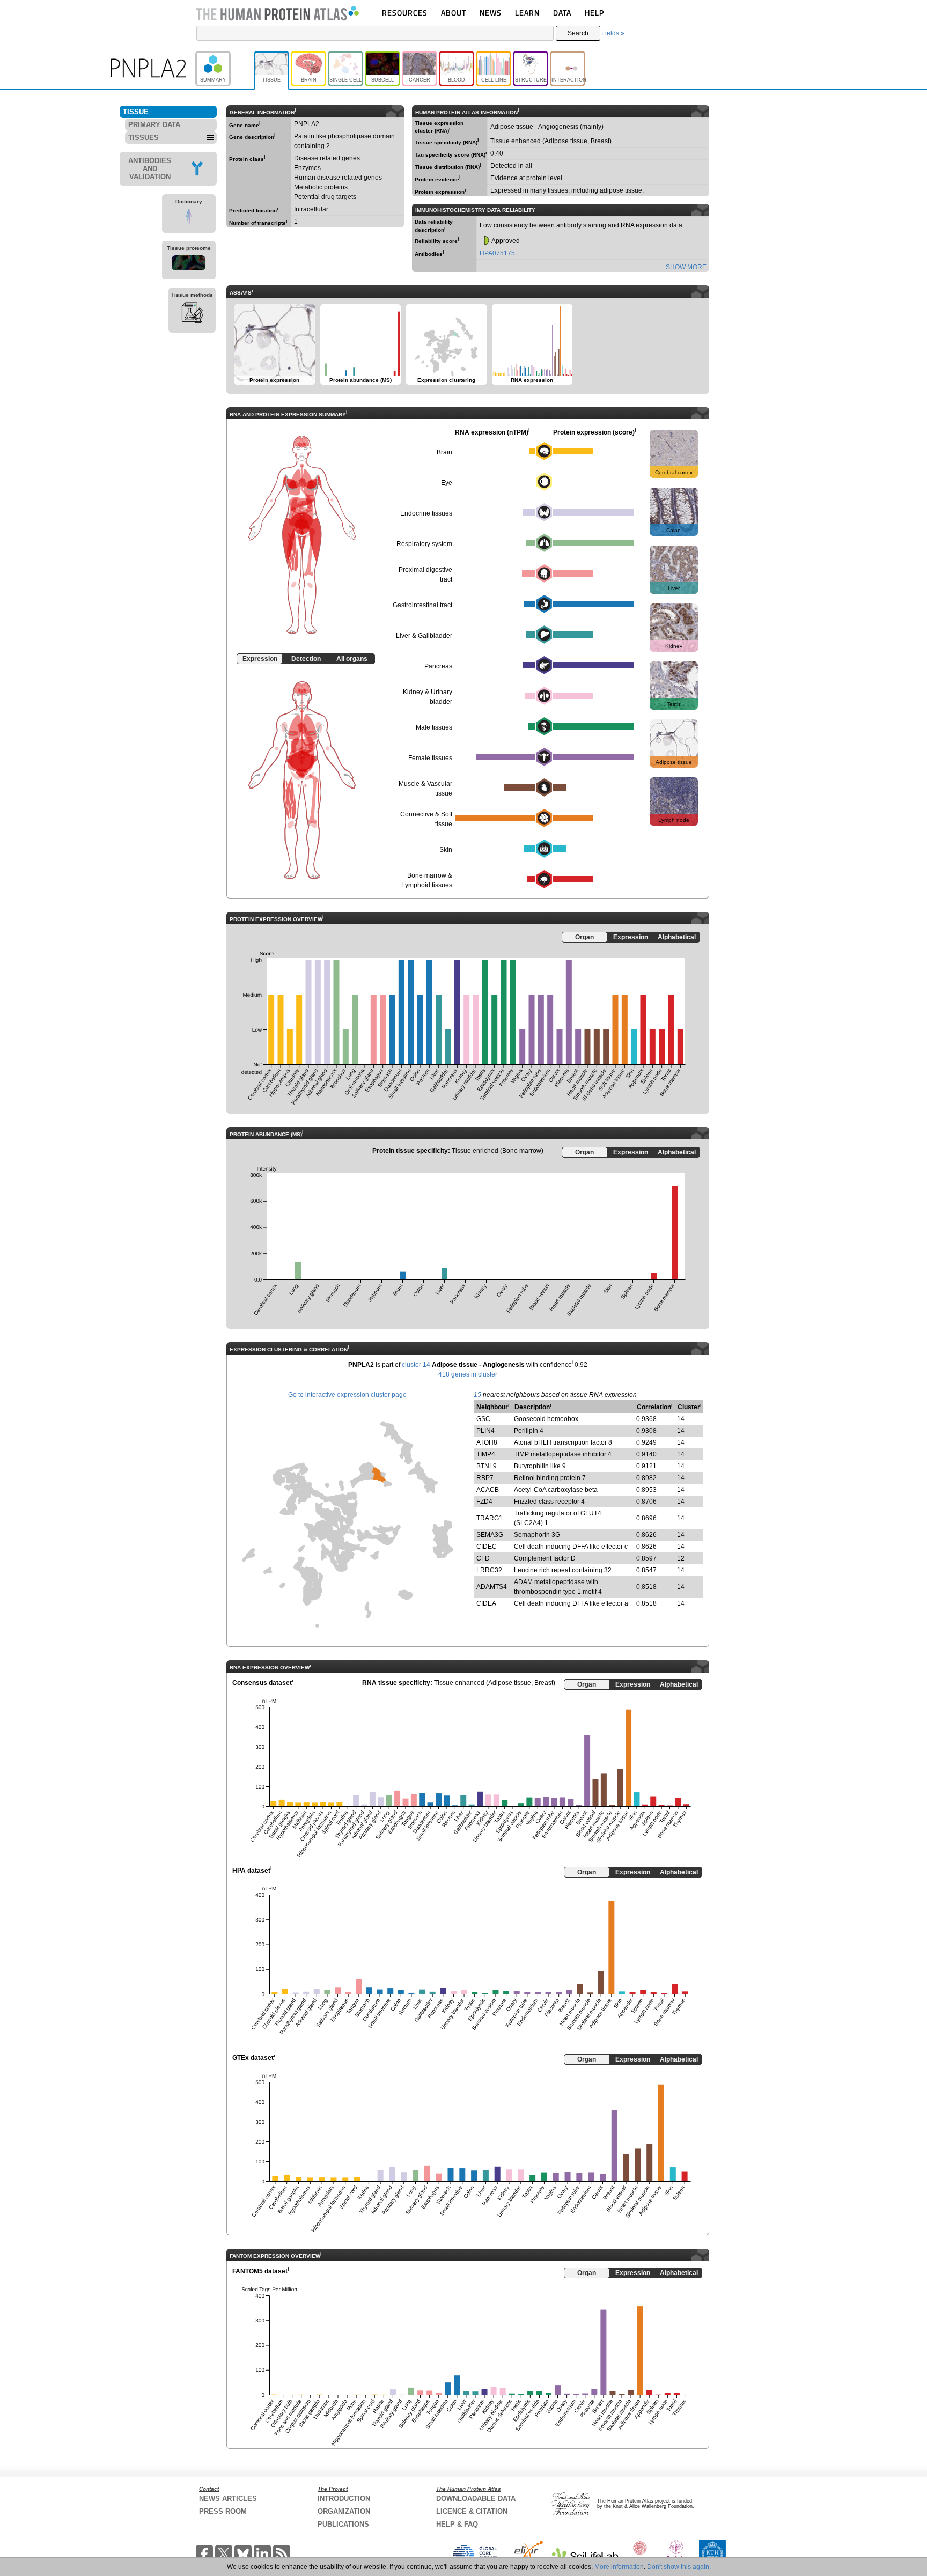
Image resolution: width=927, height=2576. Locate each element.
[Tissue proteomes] (189, 264)
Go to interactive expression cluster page (347, 1395)
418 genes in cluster (468, 1374)
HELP (594, 13)
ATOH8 (487, 1442)
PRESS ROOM (223, 2511)
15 (477, 1395)
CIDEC (487, 1547)
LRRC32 (489, 1570)
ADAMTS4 (492, 1587)
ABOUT (454, 13)
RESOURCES (405, 13)
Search (578, 33)
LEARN (527, 13)
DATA (562, 13)
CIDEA (486, 1603)
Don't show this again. (679, 2567)
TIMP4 (486, 1454)
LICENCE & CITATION (472, 2511)
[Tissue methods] (192, 314)
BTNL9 (487, 1466)
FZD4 (484, 1502)
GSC (483, 1419)
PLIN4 (485, 1431)
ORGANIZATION (344, 2511)
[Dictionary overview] (189, 218)
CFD (483, 1558)
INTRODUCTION (344, 2498)
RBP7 (485, 1478)
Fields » (613, 33)
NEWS (491, 13)
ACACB (488, 1490)
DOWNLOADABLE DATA (476, 2498)
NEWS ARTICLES (228, 2498)
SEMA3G (490, 1535)
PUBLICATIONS (343, 2524)
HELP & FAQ (457, 2524)
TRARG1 (490, 1518)
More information (619, 2567)
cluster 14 (416, 1365)
